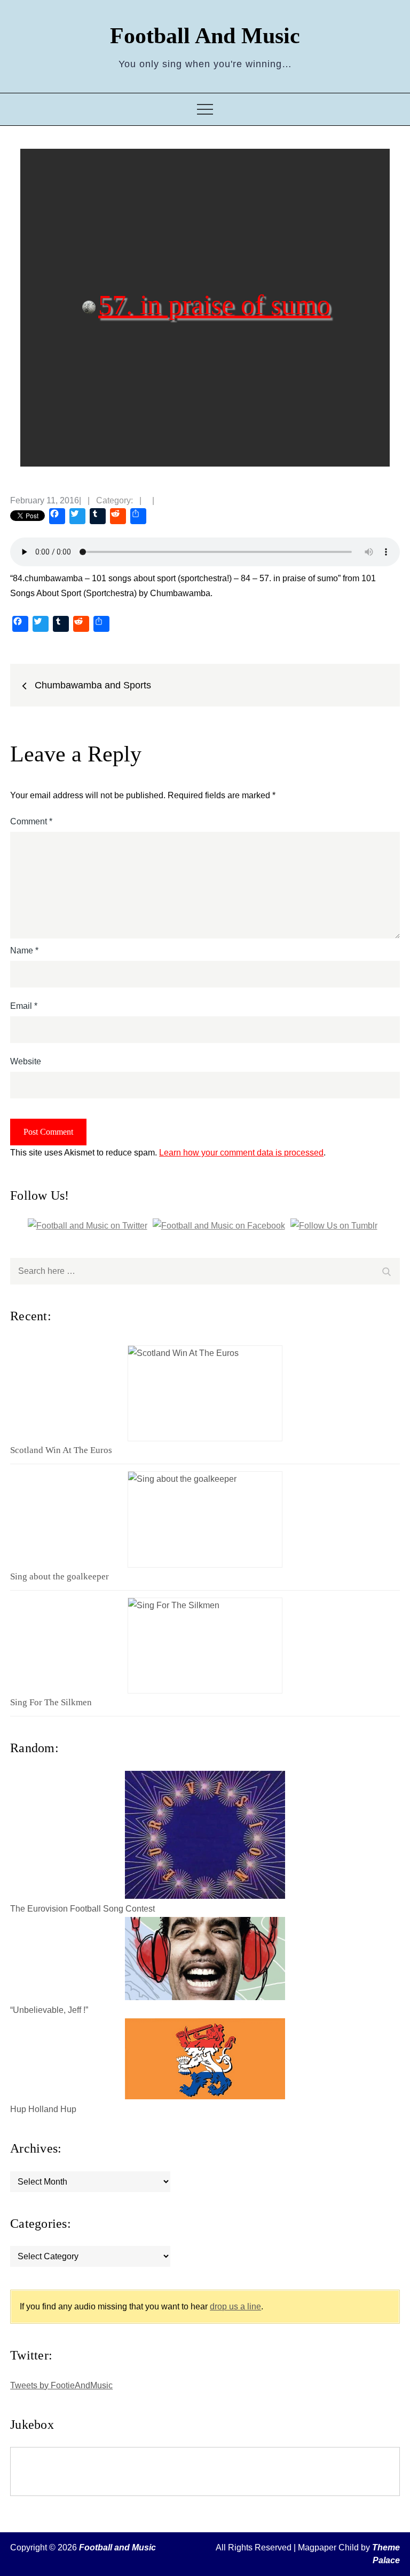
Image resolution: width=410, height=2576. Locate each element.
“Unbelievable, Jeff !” (49, 2010)
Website (26, 1061)
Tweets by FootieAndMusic (61, 2385)
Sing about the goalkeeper (60, 1576)
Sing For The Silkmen (51, 1702)
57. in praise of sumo (214, 304)
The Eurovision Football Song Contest (82, 1909)
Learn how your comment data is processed (241, 1153)
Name (24, 950)
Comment (31, 821)
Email (24, 1006)
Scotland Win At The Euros (61, 1450)
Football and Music (205, 36)
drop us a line (235, 2306)
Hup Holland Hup (43, 2109)
